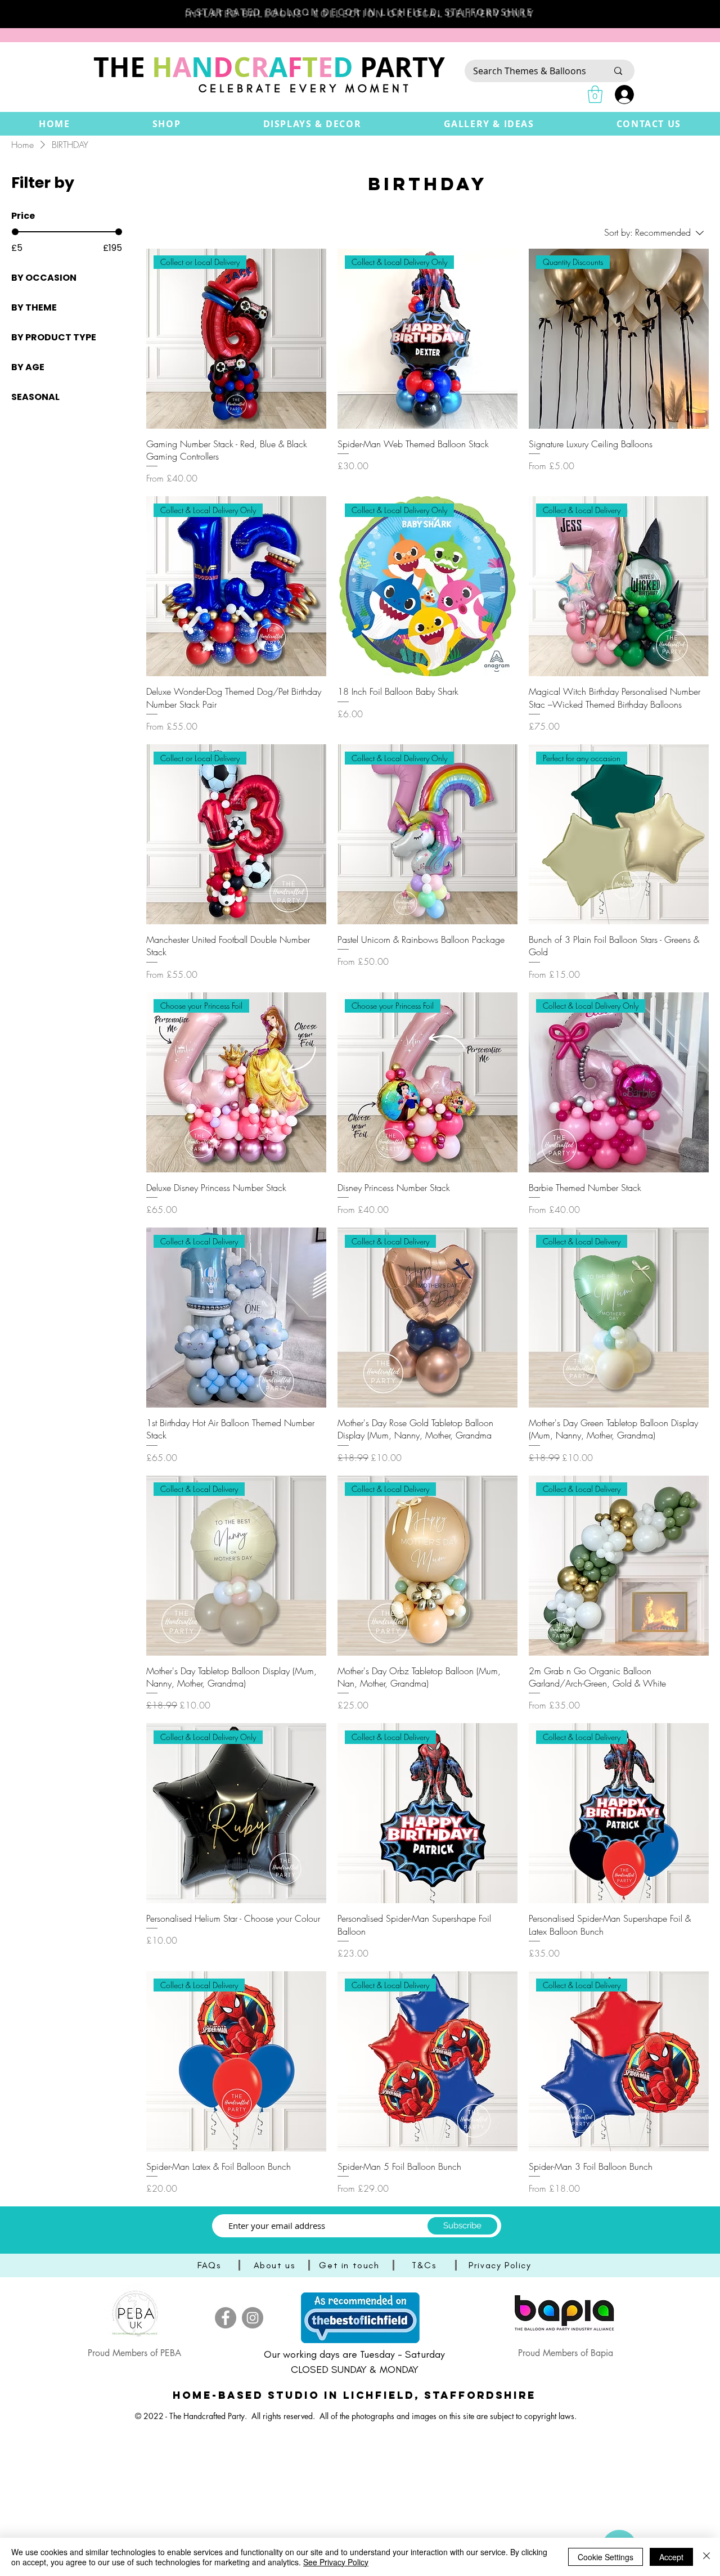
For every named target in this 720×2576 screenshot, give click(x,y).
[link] (595, 94)
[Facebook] (226, 2318)
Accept (671, 2557)
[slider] (15, 232)
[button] (167, 124)
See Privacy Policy (336, 2562)
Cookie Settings (606, 2557)
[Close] (706, 2557)
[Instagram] (253, 2318)
